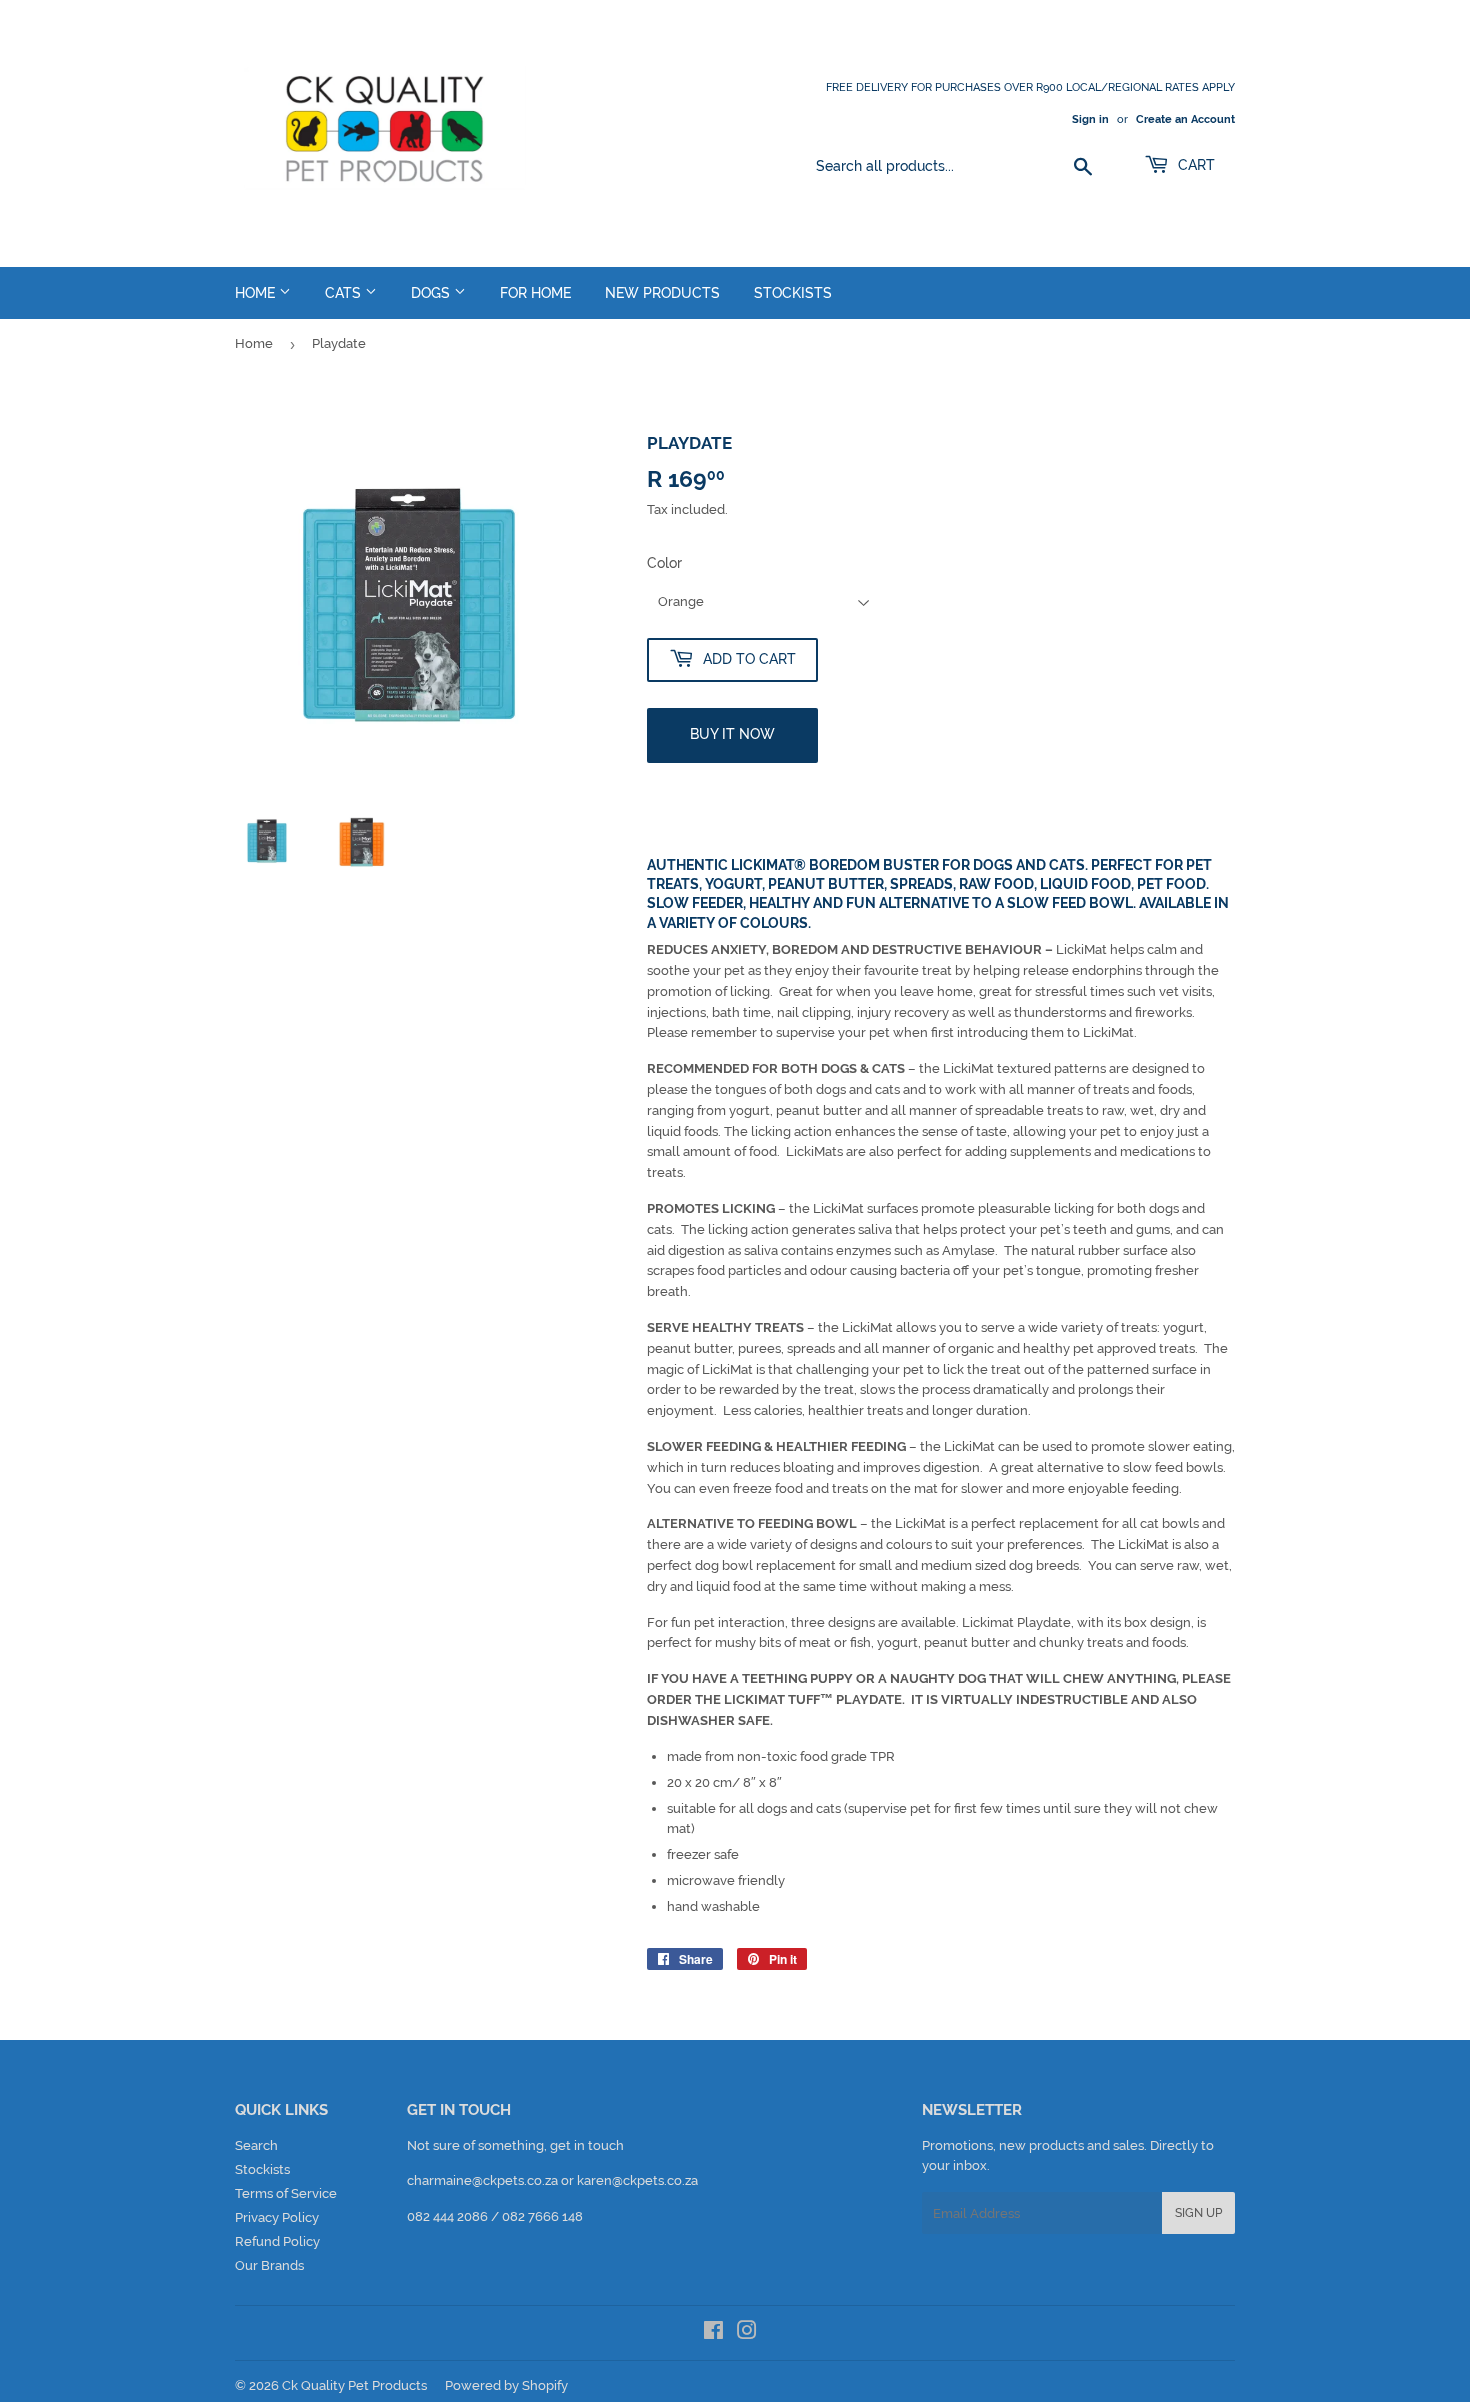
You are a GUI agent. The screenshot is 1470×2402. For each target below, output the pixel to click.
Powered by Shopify (506, 2385)
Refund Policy (277, 2241)
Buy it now (732, 734)
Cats (345, 293)
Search (256, 2145)
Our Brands (269, 2265)
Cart (1194, 165)
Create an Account (1185, 119)
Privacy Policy (277, 2217)
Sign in (1090, 119)
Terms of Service (286, 2193)
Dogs (432, 293)
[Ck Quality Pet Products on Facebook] (713, 2333)
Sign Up (1198, 2213)
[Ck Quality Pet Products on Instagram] (747, 2333)
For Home (535, 293)
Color (664, 563)
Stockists (793, 293)
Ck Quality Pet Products (354, 2385)
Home (257, 293)
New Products (662, 293)
